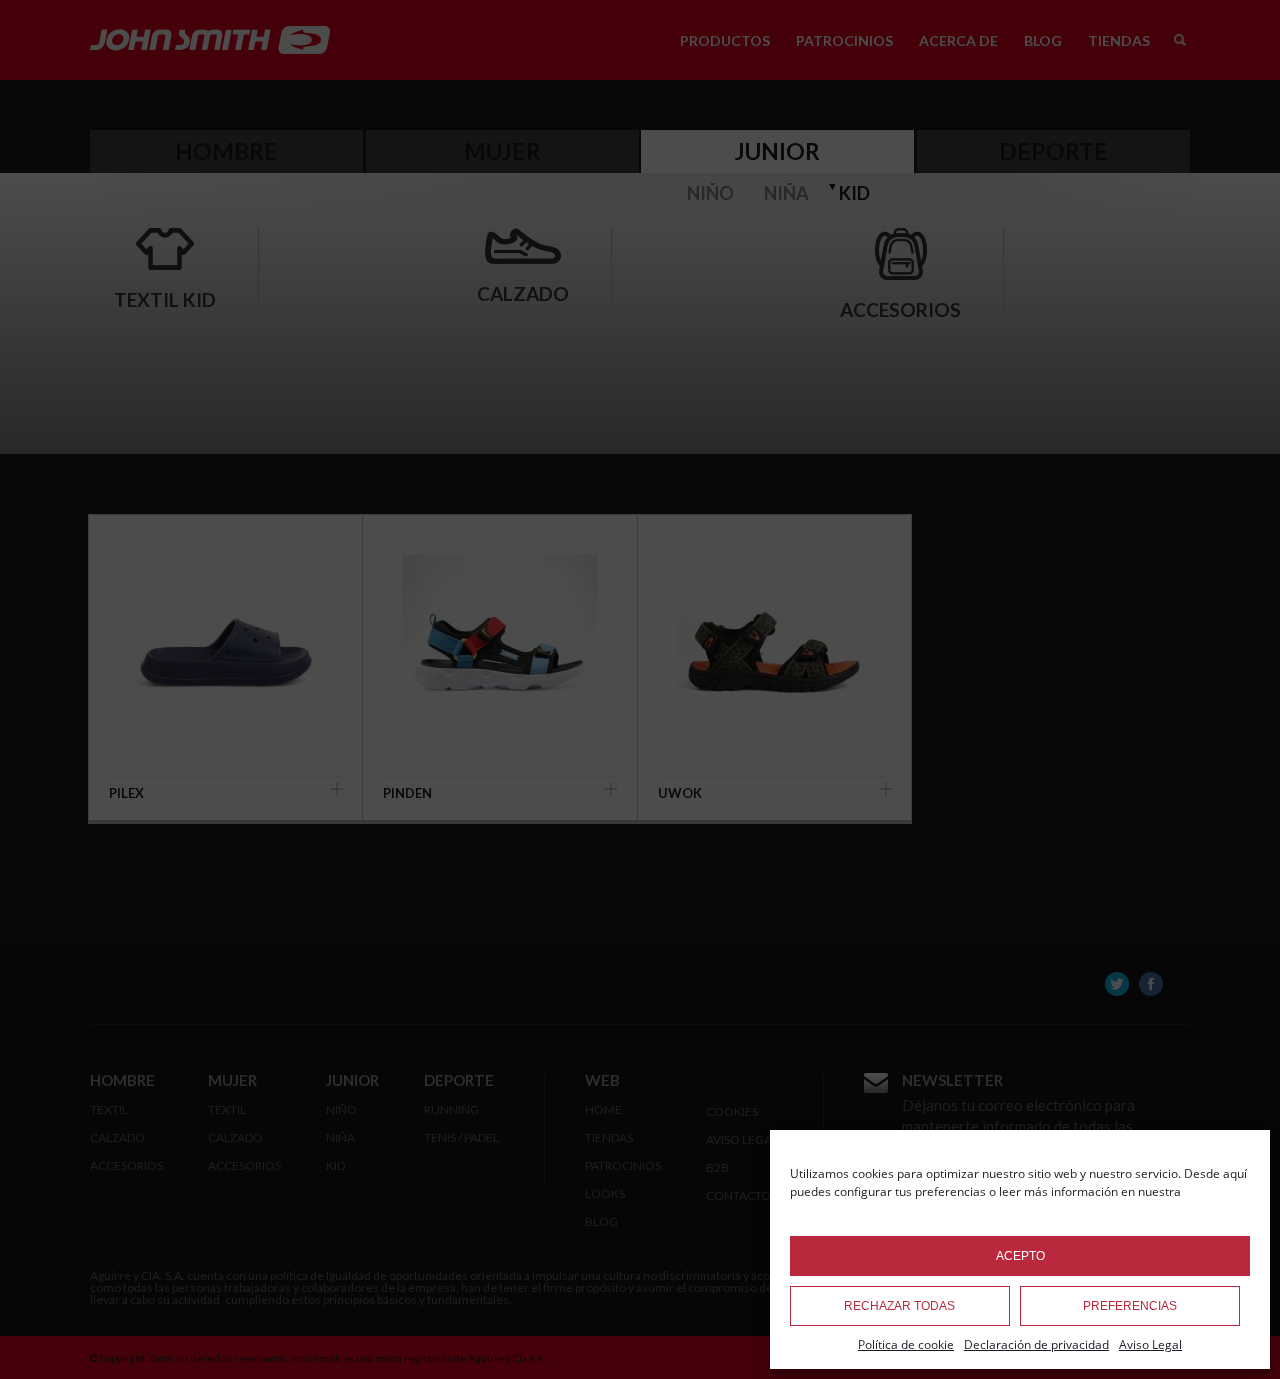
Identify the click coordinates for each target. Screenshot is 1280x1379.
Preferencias (1130, 1306)
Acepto (1020, 1256)
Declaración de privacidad (1036, 1344)
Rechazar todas (899, 1306)
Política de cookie (906, 1344)
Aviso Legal (1150, 1344)
